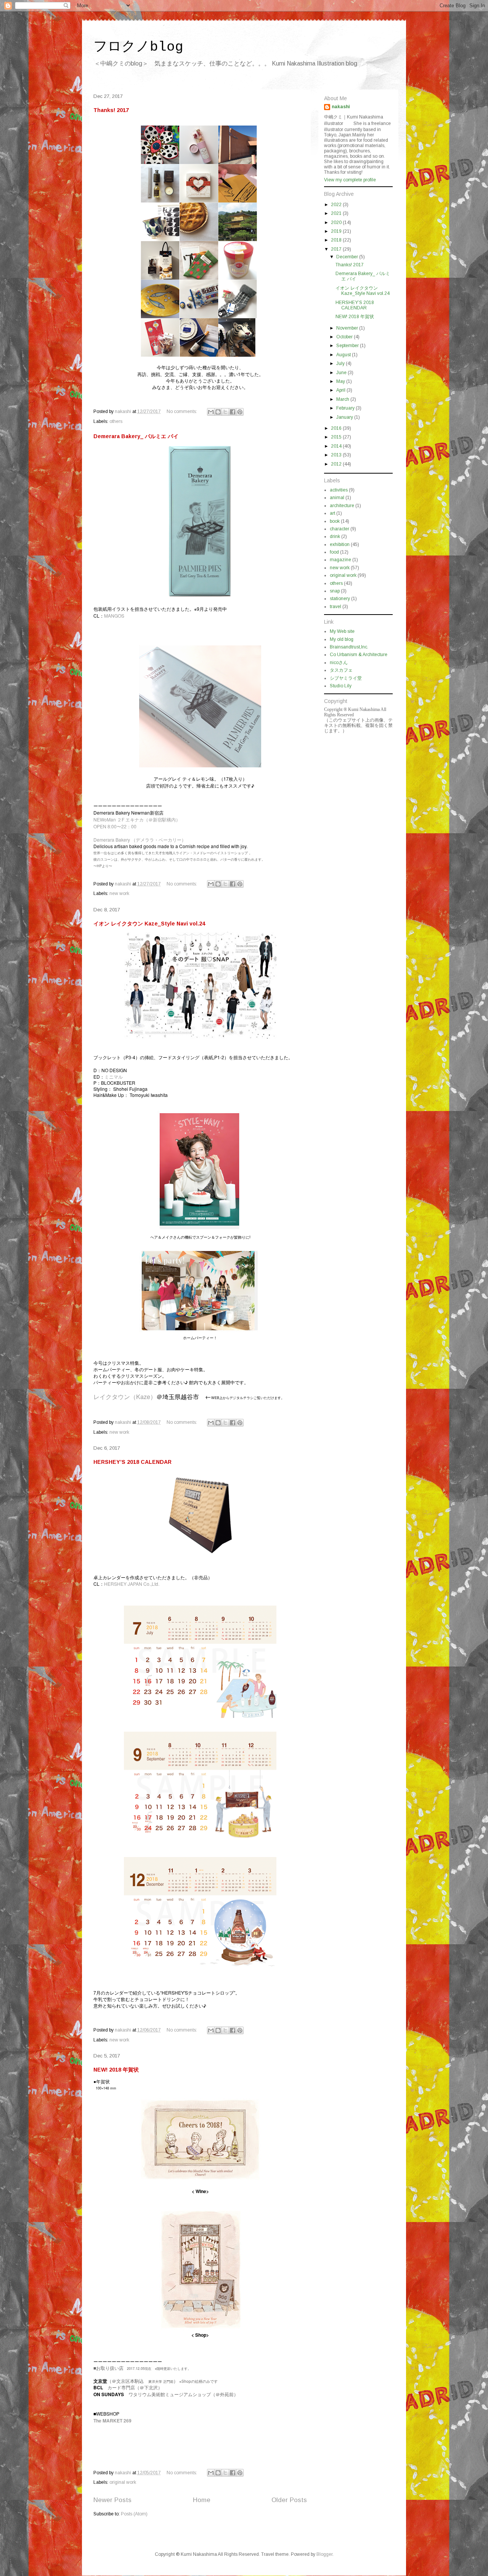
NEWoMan (105, 819)
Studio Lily (341, 686)
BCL (98, 2387)
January (345, 417)
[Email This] (211, 412)
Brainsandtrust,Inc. (349, 647)
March (343, 399)
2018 (337, 240)
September (348, 346)
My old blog (342, 639)
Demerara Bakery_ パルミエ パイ (136, 436)
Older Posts (289, 2500)
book (335, 521)
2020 (337, 223)
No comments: (182, 411)
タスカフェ (341, 670)
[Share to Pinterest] (240, 412)
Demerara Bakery (112, 840)
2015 (337, 437)
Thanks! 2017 (111, 110)
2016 (337, 428)
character (340, 529)
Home (202, 2500)
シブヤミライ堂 (346, 678)
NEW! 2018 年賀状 (116, 2070)
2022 (337, 205)
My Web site (342, 631)
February (346, 408)
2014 (337, 446)
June (342, 373)
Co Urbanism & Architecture (359, 655)
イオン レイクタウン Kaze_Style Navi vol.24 (149, 924)
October (345, 337)
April (341, 390)
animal (337, 498)
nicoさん (339, 663)
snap (335, 591)
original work (123, 2482)
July (341, 363)
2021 (337, 213)
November (348, 328)
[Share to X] (225, 412)
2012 (337, 464)
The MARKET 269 (112, 2421)
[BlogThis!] (218, 412)
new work (119, 893)
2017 (337, 249)
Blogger (324, 2554)
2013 (337, 455)
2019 (337, 231)
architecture (342, 506)
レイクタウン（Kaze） (125, 1397)
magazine (340, 560)
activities (339, 490)
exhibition (340, 544)
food (334, 552)
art (332, 513)
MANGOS (114, 616)
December (348, 257)
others (116, 421)
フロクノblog (138, 47)
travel (335, 607)
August (344, 355)
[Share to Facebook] (233, 412)
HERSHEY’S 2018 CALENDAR (132, 1462)
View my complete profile (350, 180)
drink (335, 536)
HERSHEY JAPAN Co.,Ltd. (132, 1584)
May (341, 381)
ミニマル (114, 1077)
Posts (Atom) (134, 2514)
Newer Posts (112, 2500)
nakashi (341, 107)
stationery (340, 599)
